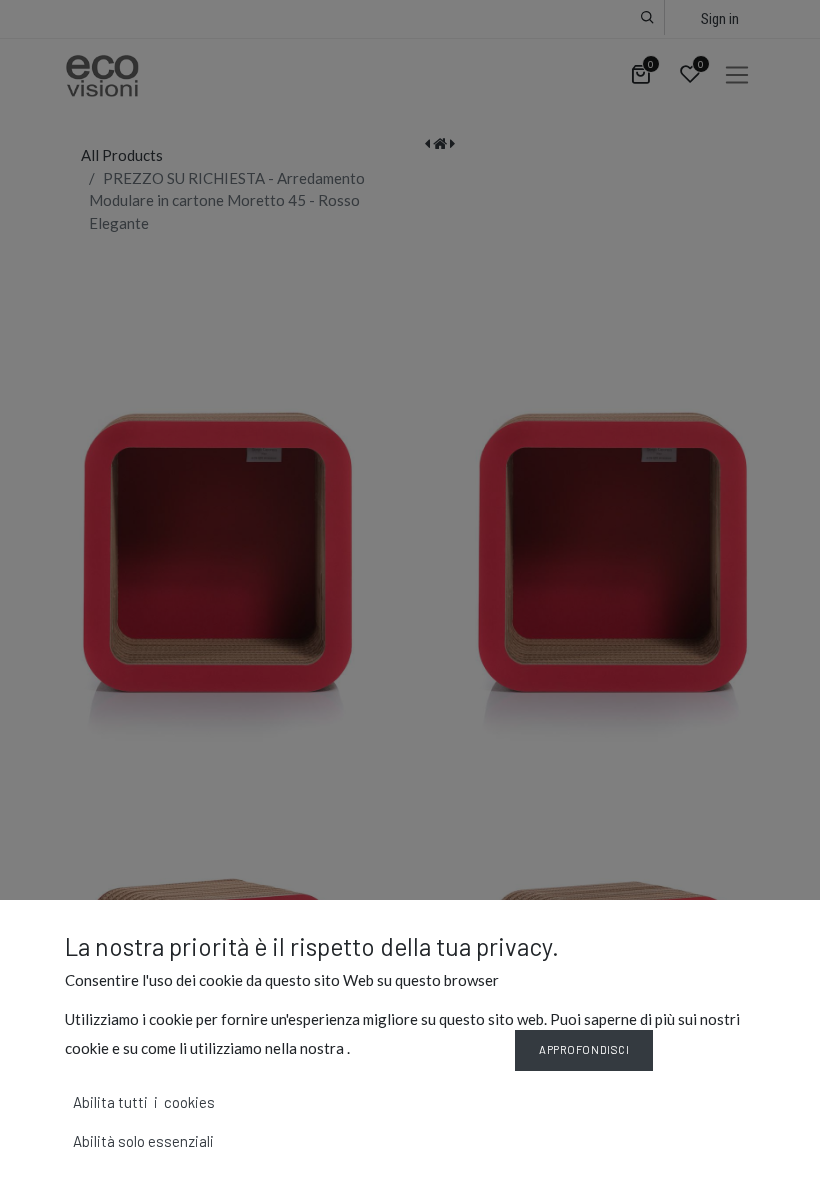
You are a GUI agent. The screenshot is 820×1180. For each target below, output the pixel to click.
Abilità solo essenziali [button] (143, 1141)
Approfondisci (584, 1049)
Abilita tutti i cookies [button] (144, 1102)
